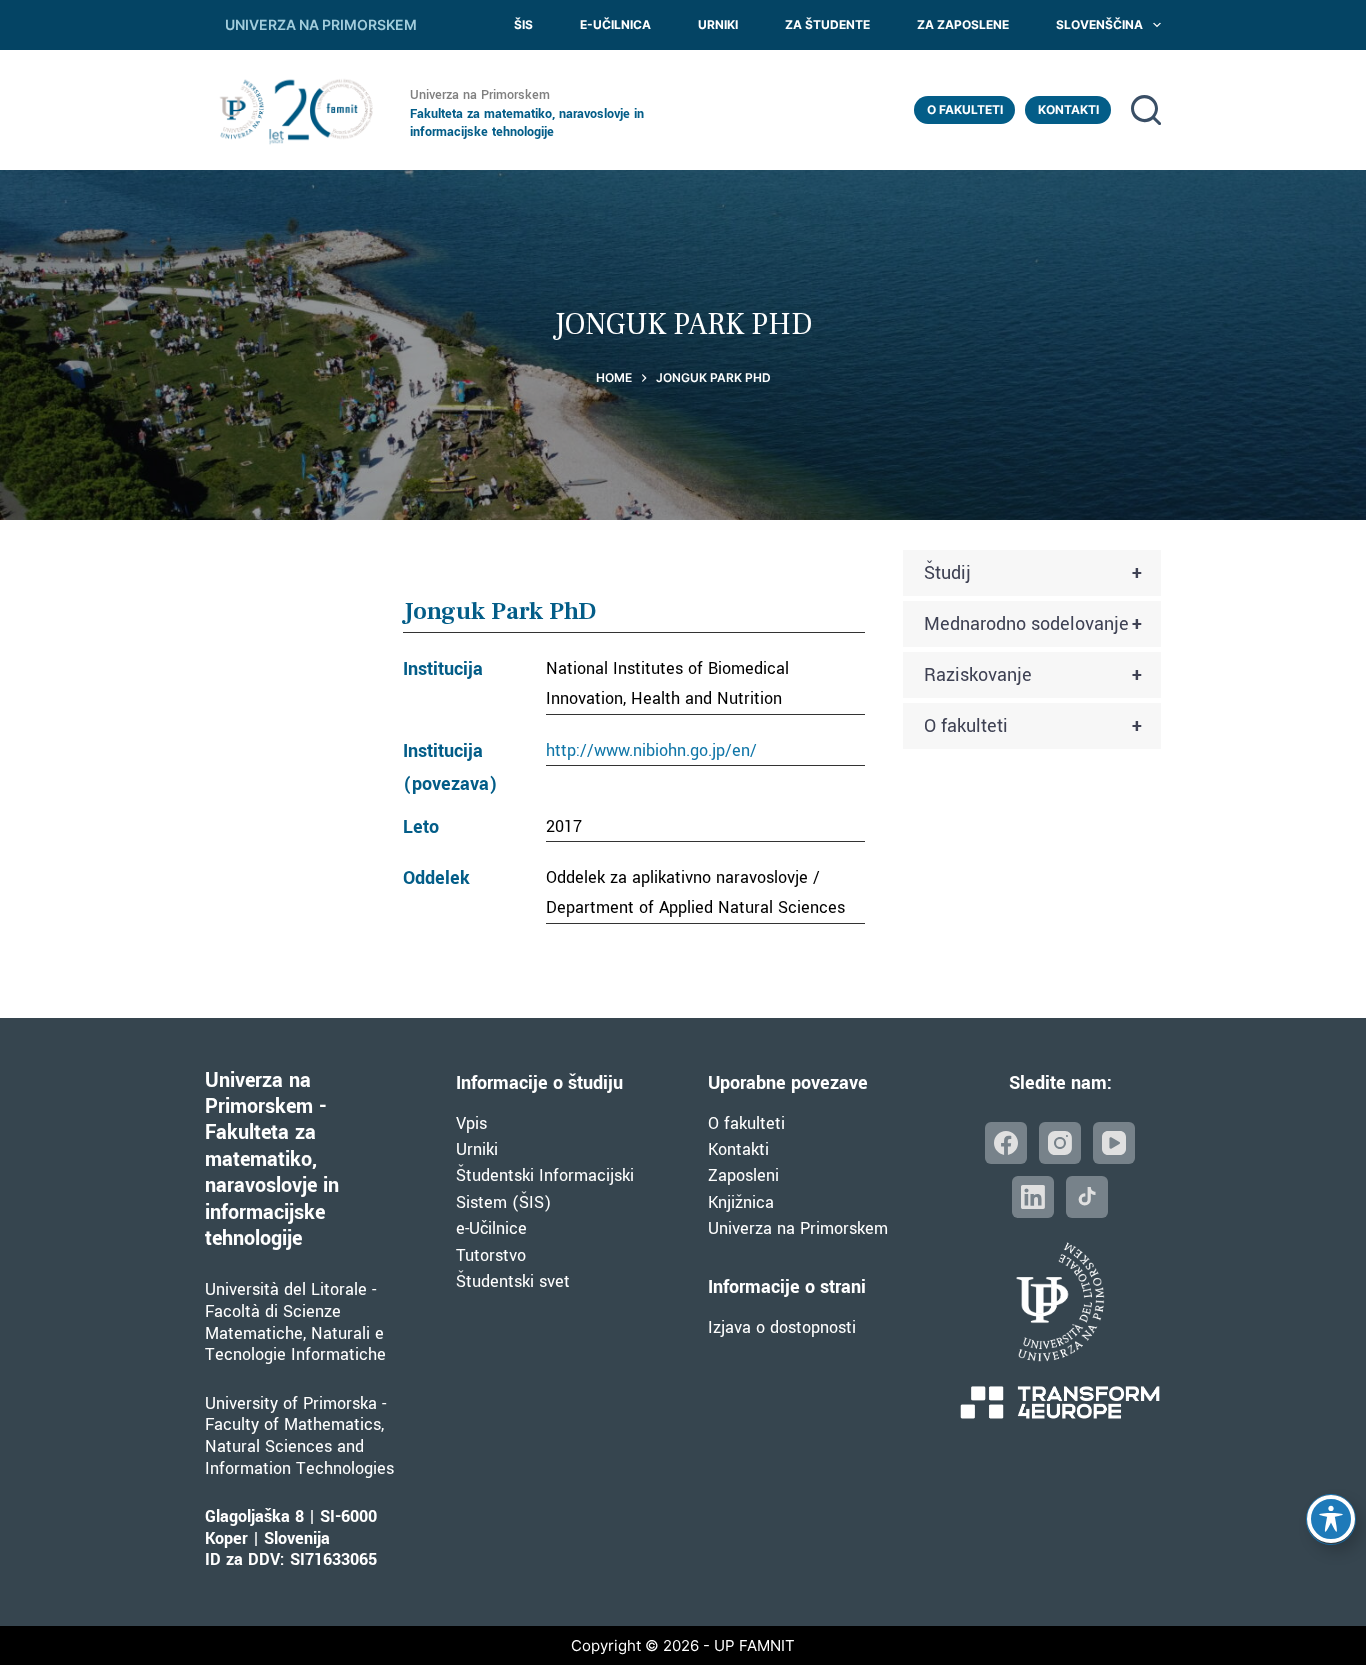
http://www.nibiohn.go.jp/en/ (651, 750)
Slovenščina (1099, 24)
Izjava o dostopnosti (782, 1327)
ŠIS (523, 24)
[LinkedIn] (1033, 1197)
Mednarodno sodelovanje (1033, 624)
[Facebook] (1006, 1143)
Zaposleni (743, 1175)
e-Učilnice (491, 1228)
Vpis (471, 1123)
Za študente (827, 24)
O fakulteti (965, 109)
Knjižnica (741, 1202)
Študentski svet (513, 1281)
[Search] (1146, 110)
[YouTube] (1114, 1143)
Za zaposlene (963, 24)
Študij (1033, 573)
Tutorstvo (491, 1255)
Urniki (718, 24)
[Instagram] (1060, 1143)
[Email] (1087, 1197)
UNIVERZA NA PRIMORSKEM (321, 24)
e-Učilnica (615, 24)
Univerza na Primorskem (798, 1228)
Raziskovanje (1033, 675)
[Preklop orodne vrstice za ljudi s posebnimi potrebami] (1331, 1519)
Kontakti (1068, 109)
